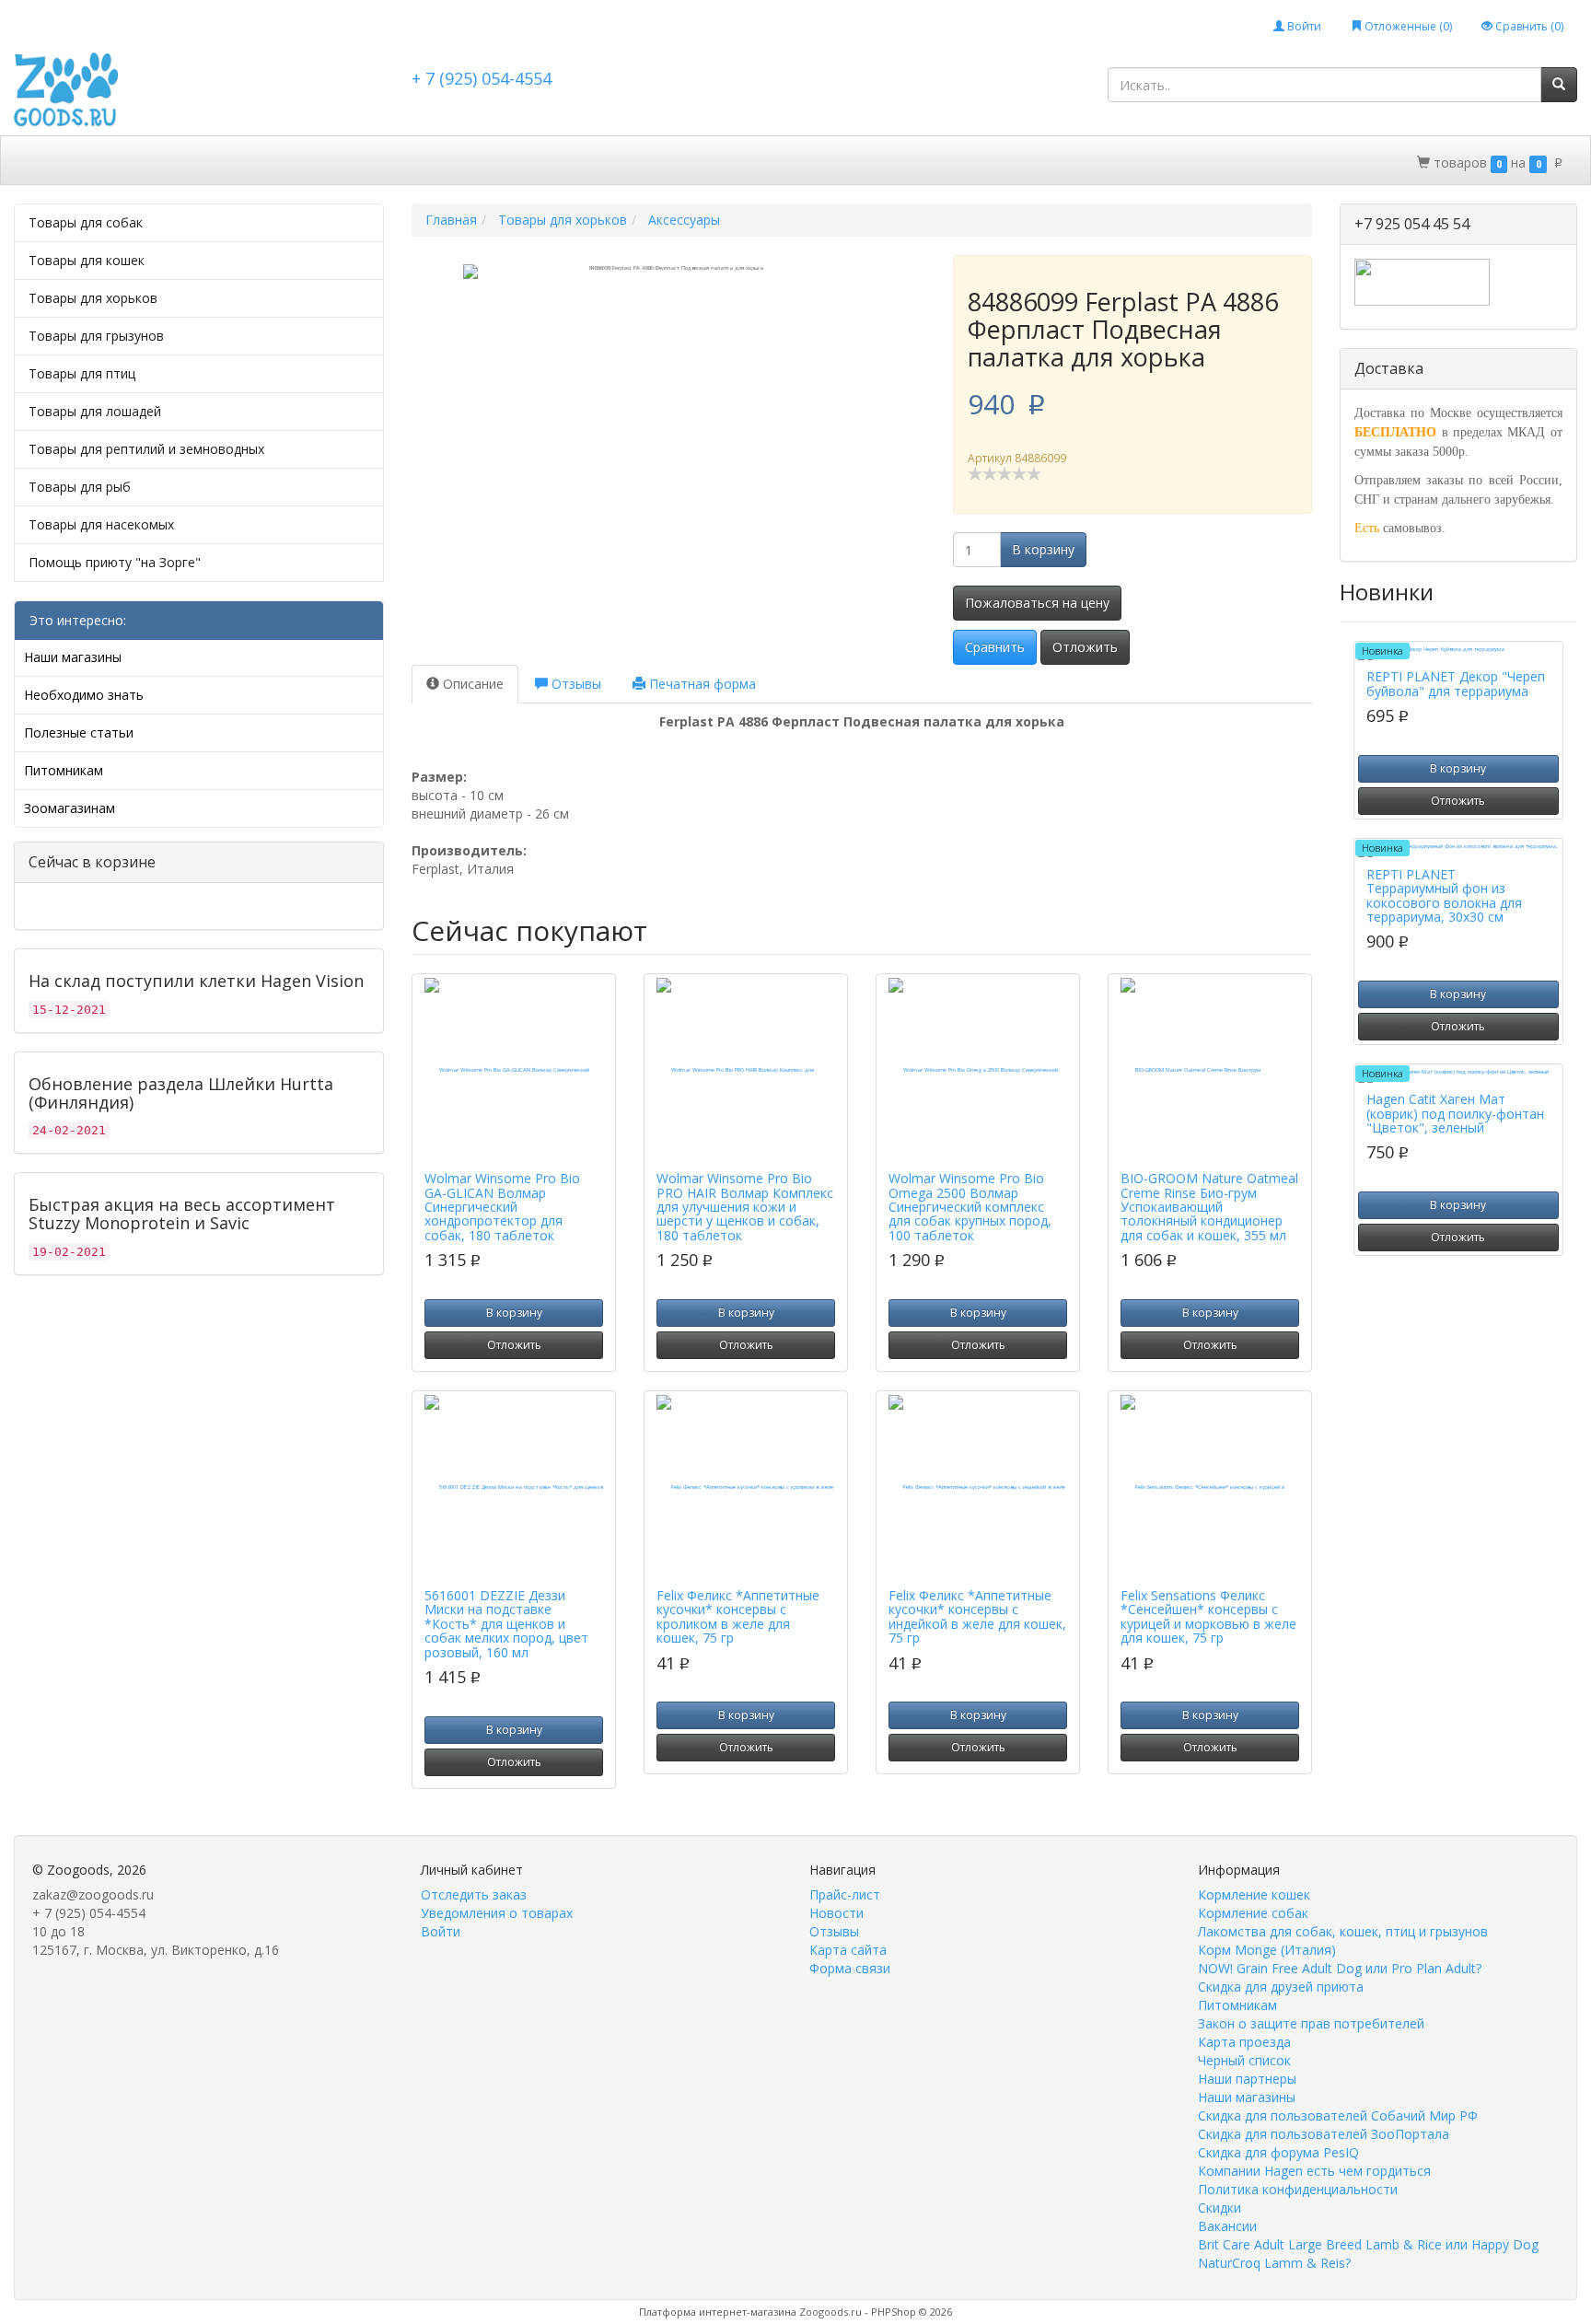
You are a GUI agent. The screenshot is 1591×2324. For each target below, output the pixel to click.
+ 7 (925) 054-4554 (482, 78)
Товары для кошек (87, 260)
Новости (836, 1913)
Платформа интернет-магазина (718, 2312)
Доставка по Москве (285, 162)
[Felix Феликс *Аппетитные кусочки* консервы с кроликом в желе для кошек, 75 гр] (746, 1487)
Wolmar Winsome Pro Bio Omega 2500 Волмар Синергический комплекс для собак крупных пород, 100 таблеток (970, 1207)
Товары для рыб (80, 487)
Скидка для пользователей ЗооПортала (1324, 2134)
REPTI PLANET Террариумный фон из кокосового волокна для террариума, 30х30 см (1444, 895)
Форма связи (850, 1968)
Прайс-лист (845, 1894)
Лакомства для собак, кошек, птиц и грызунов (1343, 1931)
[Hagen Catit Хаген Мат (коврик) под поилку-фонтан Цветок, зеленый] (1458, 1075)
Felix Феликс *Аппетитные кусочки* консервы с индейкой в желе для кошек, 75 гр (977, 1616)
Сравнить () (1528, 26)
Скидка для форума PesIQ (1278, 2152)
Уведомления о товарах (497, 1913)
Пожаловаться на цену (1037, 603)
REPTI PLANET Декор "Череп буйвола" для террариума (1456, 683)
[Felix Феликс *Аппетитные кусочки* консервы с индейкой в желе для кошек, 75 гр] (978, 1487)
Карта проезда (1244, 2042)
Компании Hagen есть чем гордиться (1314, 2171)
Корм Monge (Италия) (1267, 1950)
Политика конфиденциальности (1298, 2189)
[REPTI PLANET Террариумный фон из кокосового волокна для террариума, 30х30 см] (1458, 850)
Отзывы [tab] (575, 684)
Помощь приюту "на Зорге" (115, 562)
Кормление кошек (1254, 1894)
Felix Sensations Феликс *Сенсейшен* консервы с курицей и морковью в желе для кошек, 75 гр (1208, 1616)
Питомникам (64, 770)
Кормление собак (1253, 1913)
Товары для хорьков (93, 298)
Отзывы (834, 1931)
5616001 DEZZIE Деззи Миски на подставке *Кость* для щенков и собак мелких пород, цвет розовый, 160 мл (506, 1624)
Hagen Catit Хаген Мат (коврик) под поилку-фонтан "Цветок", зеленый (1455, 1113)
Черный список (1244, 2060)
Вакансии (1227, 2226)
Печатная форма (701, 684)
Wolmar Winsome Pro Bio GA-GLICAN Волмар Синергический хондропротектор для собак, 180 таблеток (502, 1207)
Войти (1303, 26)
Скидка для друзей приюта (1281, 1987)
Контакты (708, 162)
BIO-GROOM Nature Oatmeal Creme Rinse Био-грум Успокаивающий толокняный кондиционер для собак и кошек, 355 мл (1209, 1207)
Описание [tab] (471, 684)
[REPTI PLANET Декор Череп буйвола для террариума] (1458, 653)
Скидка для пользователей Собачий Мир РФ (1338, 2115)
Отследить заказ (474, 1894)
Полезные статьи (79, 732)
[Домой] (35, 160)
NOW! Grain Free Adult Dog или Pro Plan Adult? (1340, 1968)
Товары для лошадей (95, 411)
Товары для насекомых (101, 524)
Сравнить (995, 647)
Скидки (170, 162)
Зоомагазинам (70, 808)
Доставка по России (441, 162)
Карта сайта (848, 1950)
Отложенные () (1407, 26)
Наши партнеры (1247, 2079)
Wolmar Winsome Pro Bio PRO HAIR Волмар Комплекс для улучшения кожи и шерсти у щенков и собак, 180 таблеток (745, 1207)
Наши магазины (73, 657)
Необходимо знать (84, 695)
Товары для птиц (82, 373)
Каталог (95, 162)
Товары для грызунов (96, 336)
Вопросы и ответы (591, 162)
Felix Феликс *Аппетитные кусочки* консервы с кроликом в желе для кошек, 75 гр (738, 1616)
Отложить (1085, 647)
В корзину (1043, 549)
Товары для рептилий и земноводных (146, 449)
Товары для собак (86, 222)
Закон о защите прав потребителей (1311, 2023)
